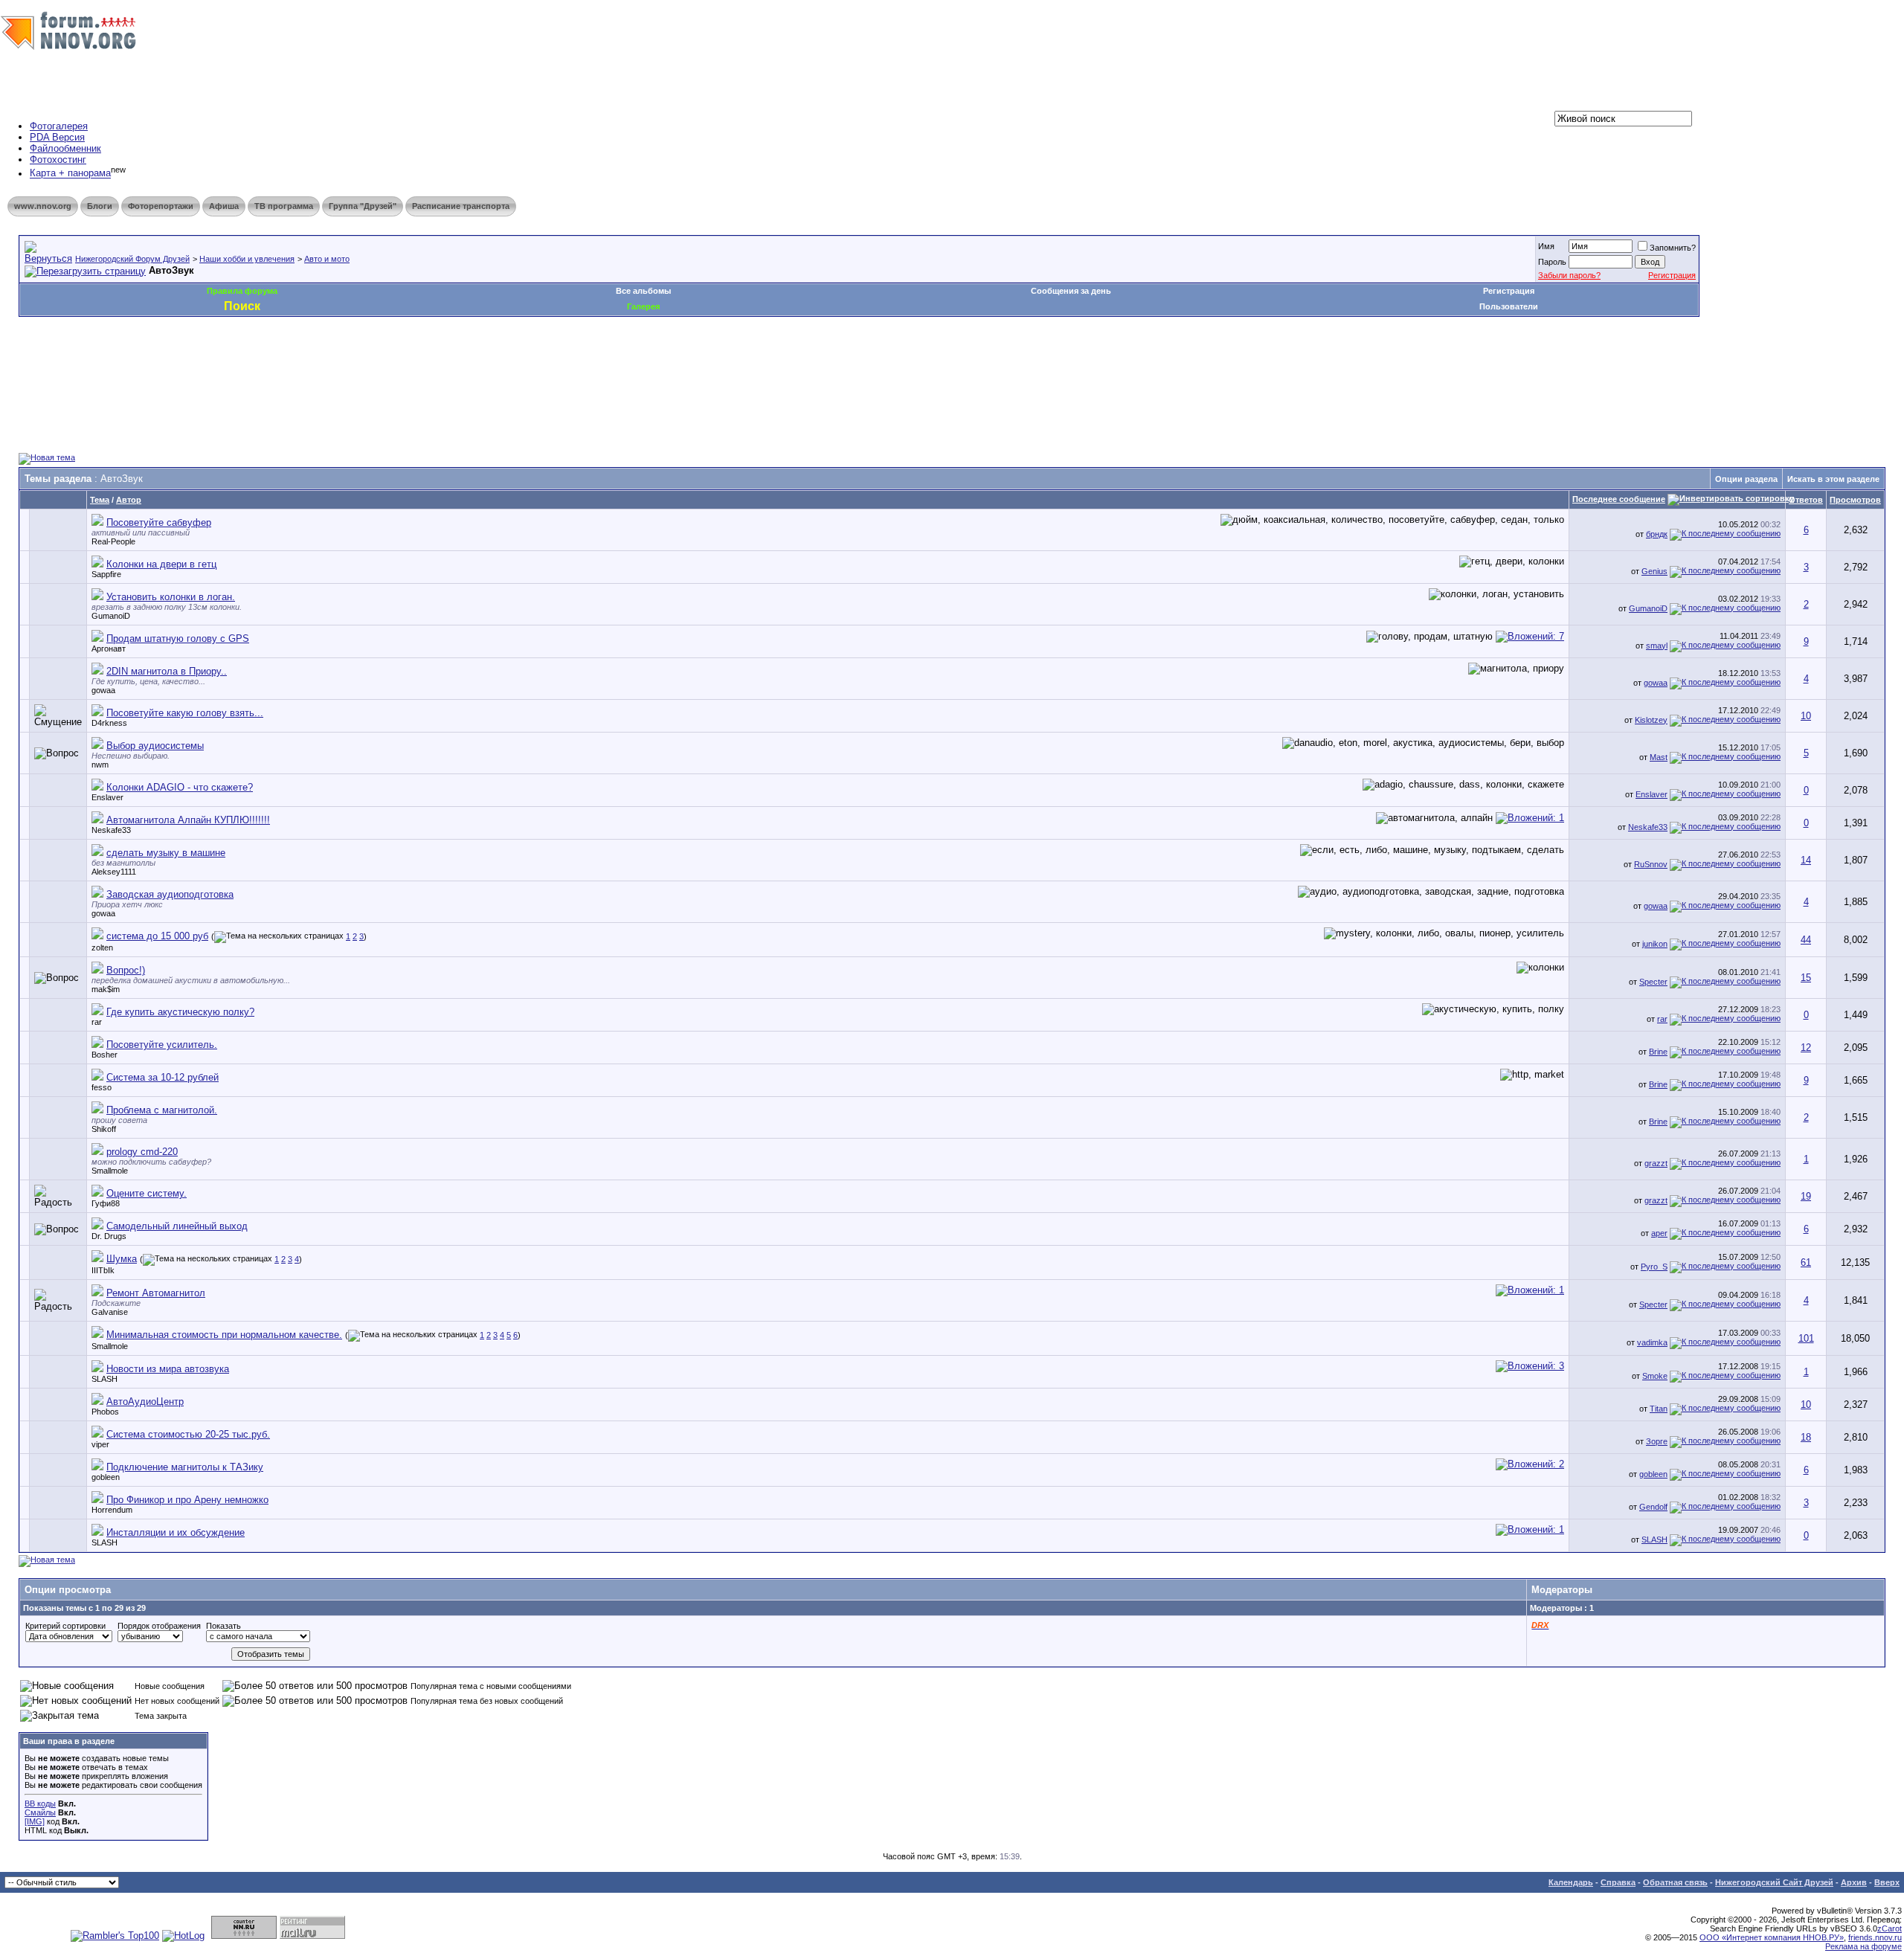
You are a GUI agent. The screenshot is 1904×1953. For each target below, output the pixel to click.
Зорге (1657, 1441)
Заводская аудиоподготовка (170, 894)
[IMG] (35, 1821)
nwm (100, 765)
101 (1806, 1338)
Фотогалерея (59, 126)
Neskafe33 (111, 830)
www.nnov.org (43, 206)
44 (1806, 940)
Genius (1654, 571)
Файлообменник (65, 148)
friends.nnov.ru (1875, 1937)
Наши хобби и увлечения (247, 259)
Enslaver (107, 797)
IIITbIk (103, 1270)
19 (1806, 1196)
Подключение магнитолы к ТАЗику (185, 1467)
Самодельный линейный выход (177, 1226)
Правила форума (242, 291)
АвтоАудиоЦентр (145, 1402)
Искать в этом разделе (1833, 479)
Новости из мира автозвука (168, 1369)
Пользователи (1509, 306)
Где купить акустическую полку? (180, 1012)
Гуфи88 (106, 1203)
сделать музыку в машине (166, 853)
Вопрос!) (126, 970)
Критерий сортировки (65, 1626)
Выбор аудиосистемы (155, 746)
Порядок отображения (159, 1626)
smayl (1657, 646)
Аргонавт (109, 649)
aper (1659, 1233)
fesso (102, 1087)
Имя (1546, 246)
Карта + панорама (70, 174)
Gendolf (1653, 1507)
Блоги (100, 206)
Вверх (1887, 1882)
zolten (102, 947)
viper (100, 1444)
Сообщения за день (1071, 291)
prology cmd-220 (142, 1152)
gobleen (106, 1477)
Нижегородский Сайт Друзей (1774, 1882)
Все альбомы (643, 291)
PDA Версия (57, 137)
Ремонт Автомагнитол (156, 1293)
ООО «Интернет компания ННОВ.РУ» (1772, 1937)
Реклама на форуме (1863, 1946)
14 (1806, 860)
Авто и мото (327, 259)
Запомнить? (1673, 248)
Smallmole (110, 1171)
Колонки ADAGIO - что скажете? (180, 787)
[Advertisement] (289, 361)
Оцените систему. (147, 1193)
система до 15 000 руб (157, 936)
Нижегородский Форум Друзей (132, 259)
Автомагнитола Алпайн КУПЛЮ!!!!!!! (188, 820)
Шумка (122, 1259)
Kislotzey (1651, 720)
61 (1806, 1262)
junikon (1655, 944)
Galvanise (110, 1312)
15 (1806, 978)
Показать (223, 1626)
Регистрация (1672, 275)
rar (97, 1022)
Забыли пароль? (1569, 275)
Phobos (105, 1412)
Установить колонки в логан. (171, 597)
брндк (1657, 534)
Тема (100, 500)
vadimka (1652, 1342)
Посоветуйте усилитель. (162, 1045)
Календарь (1571, 1882)
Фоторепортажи (161, 206)
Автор (129, 500)
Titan (1659, 1409)
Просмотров (1855, 500)
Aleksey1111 (114, 872)
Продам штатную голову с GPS (178, 638)
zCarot (1889, 1928)
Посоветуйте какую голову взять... (185, 713)
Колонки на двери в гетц (161, 564)
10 (1806, 716)
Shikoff (104, 1129)
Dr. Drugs (109, 1236)
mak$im (106, 989)
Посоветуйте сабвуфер (159, 522)
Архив (1854, 1882)
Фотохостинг (58, 160)
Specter (1653, 982)
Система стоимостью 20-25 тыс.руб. (188, 1434)
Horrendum (112, 1510)
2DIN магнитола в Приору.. (167, 671)
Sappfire (106, 574)
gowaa (103, 690)
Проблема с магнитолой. (162, 1110)
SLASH (104, 1379)
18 (1806, 1437)
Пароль (1552, 262)
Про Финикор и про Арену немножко (187, 1500)
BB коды (40, 1804)
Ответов (1806, 500)
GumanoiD (111, 616)
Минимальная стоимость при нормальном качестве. (224, 1335)
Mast (1659, 757)
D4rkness (109, 723)
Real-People (113, 541)
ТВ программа (284, 206)
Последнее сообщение (1619, 499)
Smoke (1655, 1376)
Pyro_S (1654, 1267)
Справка (1618, 1882)
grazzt (1656, 1163)
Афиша (224, 206)
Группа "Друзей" (363, 206)
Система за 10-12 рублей (163, 1077)
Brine (1658, 1052)
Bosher (104, 1055)
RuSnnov (1651, 864)
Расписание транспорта (461, 206)
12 (1806, 1048)
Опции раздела (1746, 479)
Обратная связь (1675, 1882)
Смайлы (40, 1812)
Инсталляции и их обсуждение (176, 1532)
